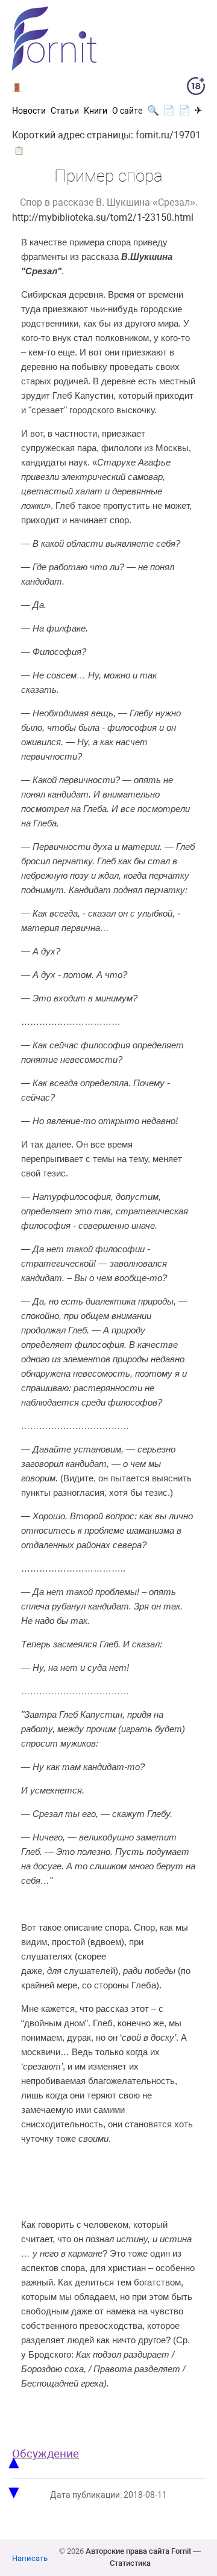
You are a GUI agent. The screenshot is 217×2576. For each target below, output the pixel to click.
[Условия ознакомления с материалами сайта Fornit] (196, 88)
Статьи (65, 111)
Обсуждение (46, 2454)
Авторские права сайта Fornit (138, 2551)
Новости (29, 111)
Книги (96, 111)
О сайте (127, 111)
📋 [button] (19, 150)
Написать (30, 2558)
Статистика (130, 2563)
